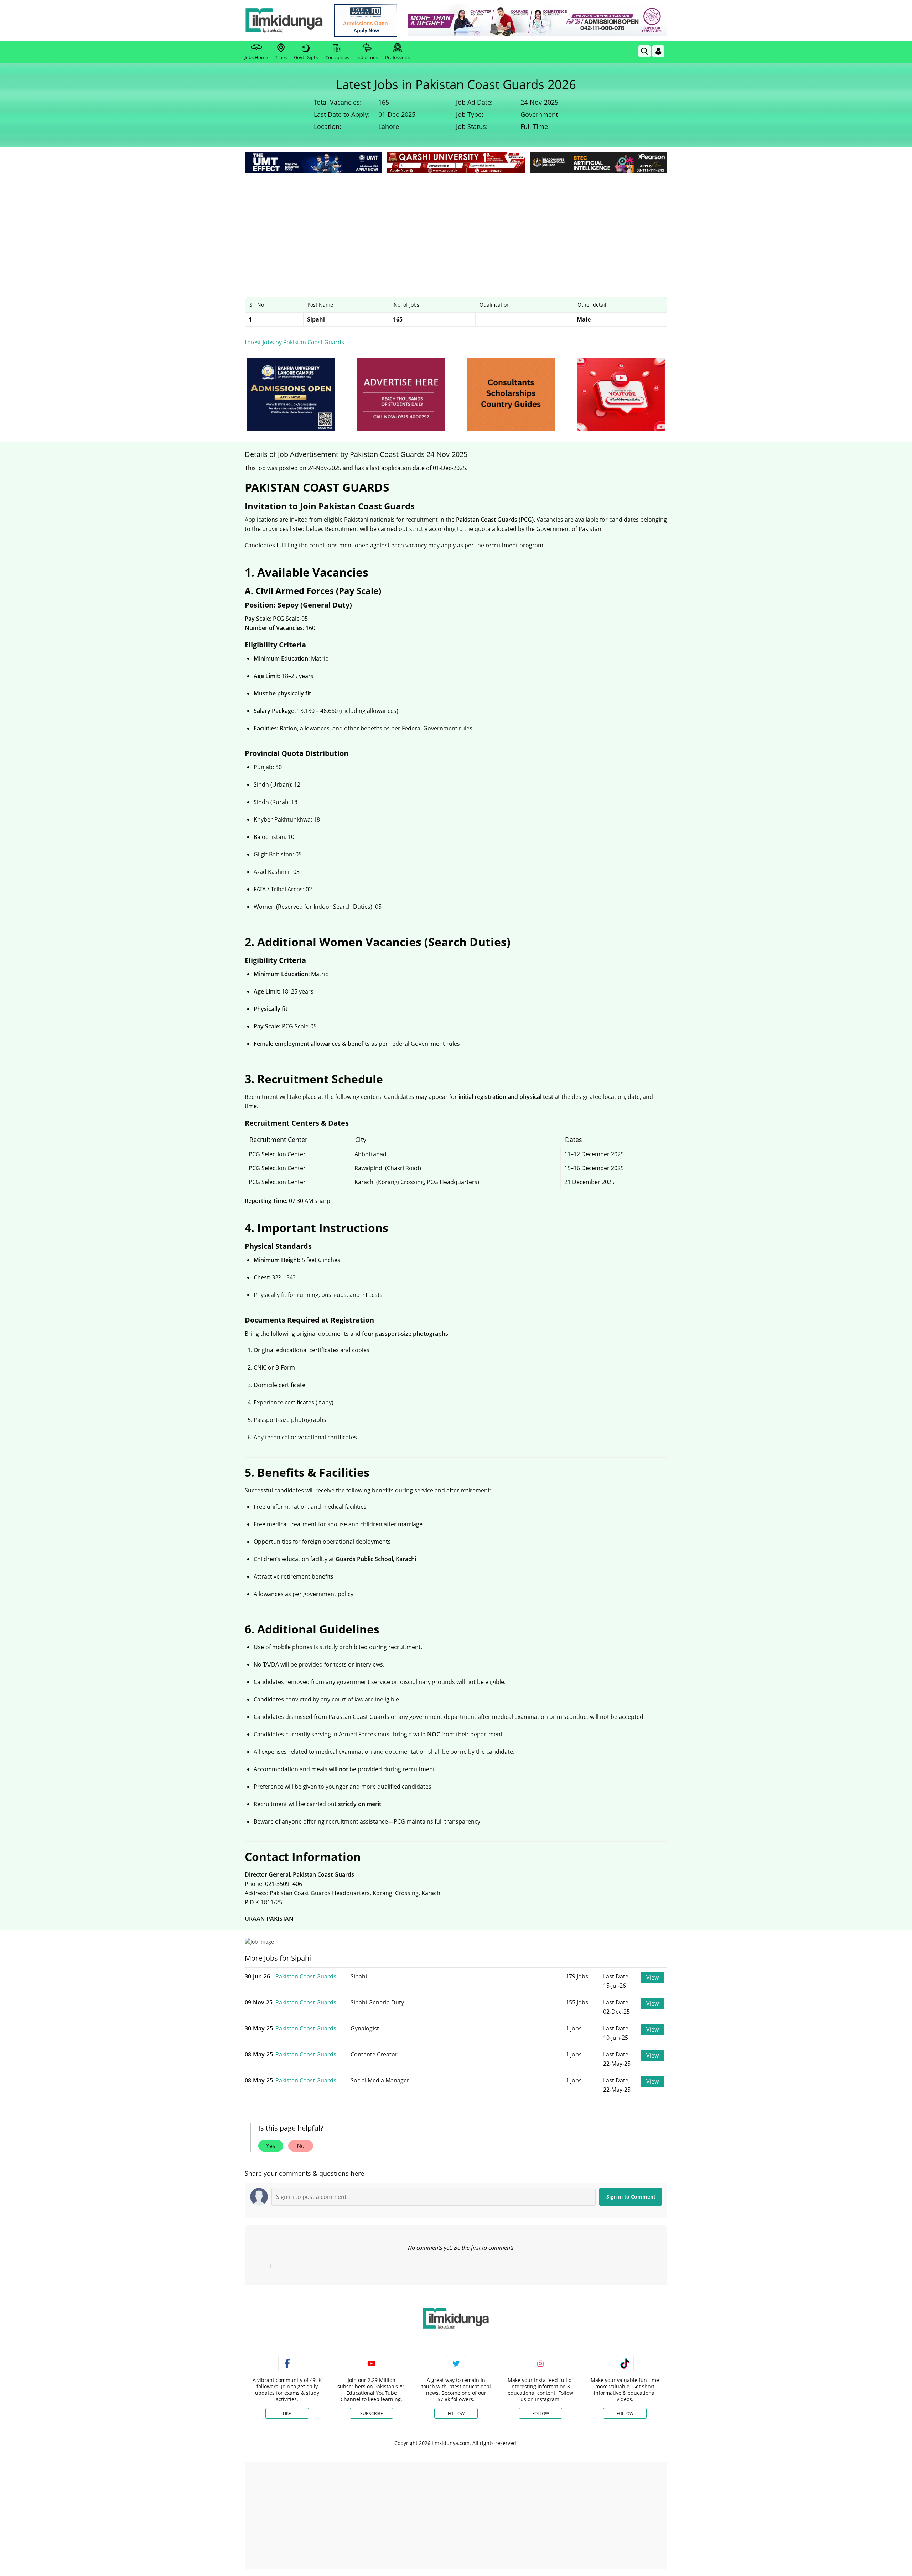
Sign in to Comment (631, 2197)
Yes (271, 2146)
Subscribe (372, 2413)
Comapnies (337, 57)
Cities (281, 57)
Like (287, 2413)
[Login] (658, 51)
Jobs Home (256, 57)
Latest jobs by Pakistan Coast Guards (294, 342)
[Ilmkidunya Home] (284, 20)
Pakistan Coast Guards (306, 1976)
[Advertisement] (456, 228)
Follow (456, 2413)
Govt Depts (306, 57)
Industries (367, 57)
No (301, 2146)
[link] (366, 20)
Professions (397, 57)
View (652, 1977)
